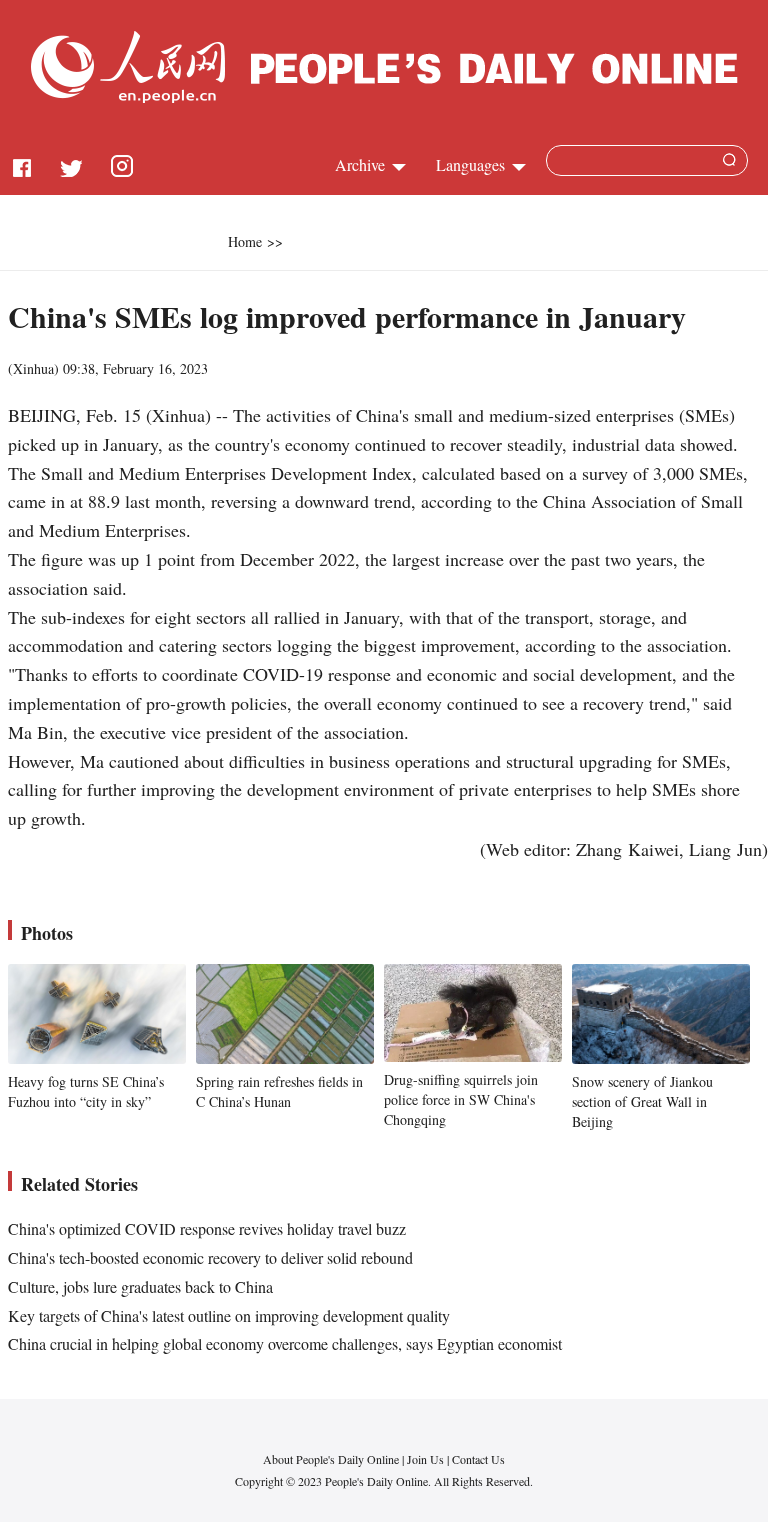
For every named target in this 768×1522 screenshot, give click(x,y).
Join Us (427, 1459)
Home (245, 241)
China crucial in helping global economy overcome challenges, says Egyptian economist (285, 1343)
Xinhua (33, 368)
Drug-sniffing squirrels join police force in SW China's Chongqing (461, 1099)
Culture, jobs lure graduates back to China (140, 1286)
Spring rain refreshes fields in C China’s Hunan (279, 1091)
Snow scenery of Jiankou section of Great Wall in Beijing (642, 1101)
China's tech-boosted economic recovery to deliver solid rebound (210, 1257)
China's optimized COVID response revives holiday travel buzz (207, 1228)
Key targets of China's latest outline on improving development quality (229, 1315)
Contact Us (478, 1459)
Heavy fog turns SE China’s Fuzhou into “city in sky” (86, 1091)
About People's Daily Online (331, 1459)
